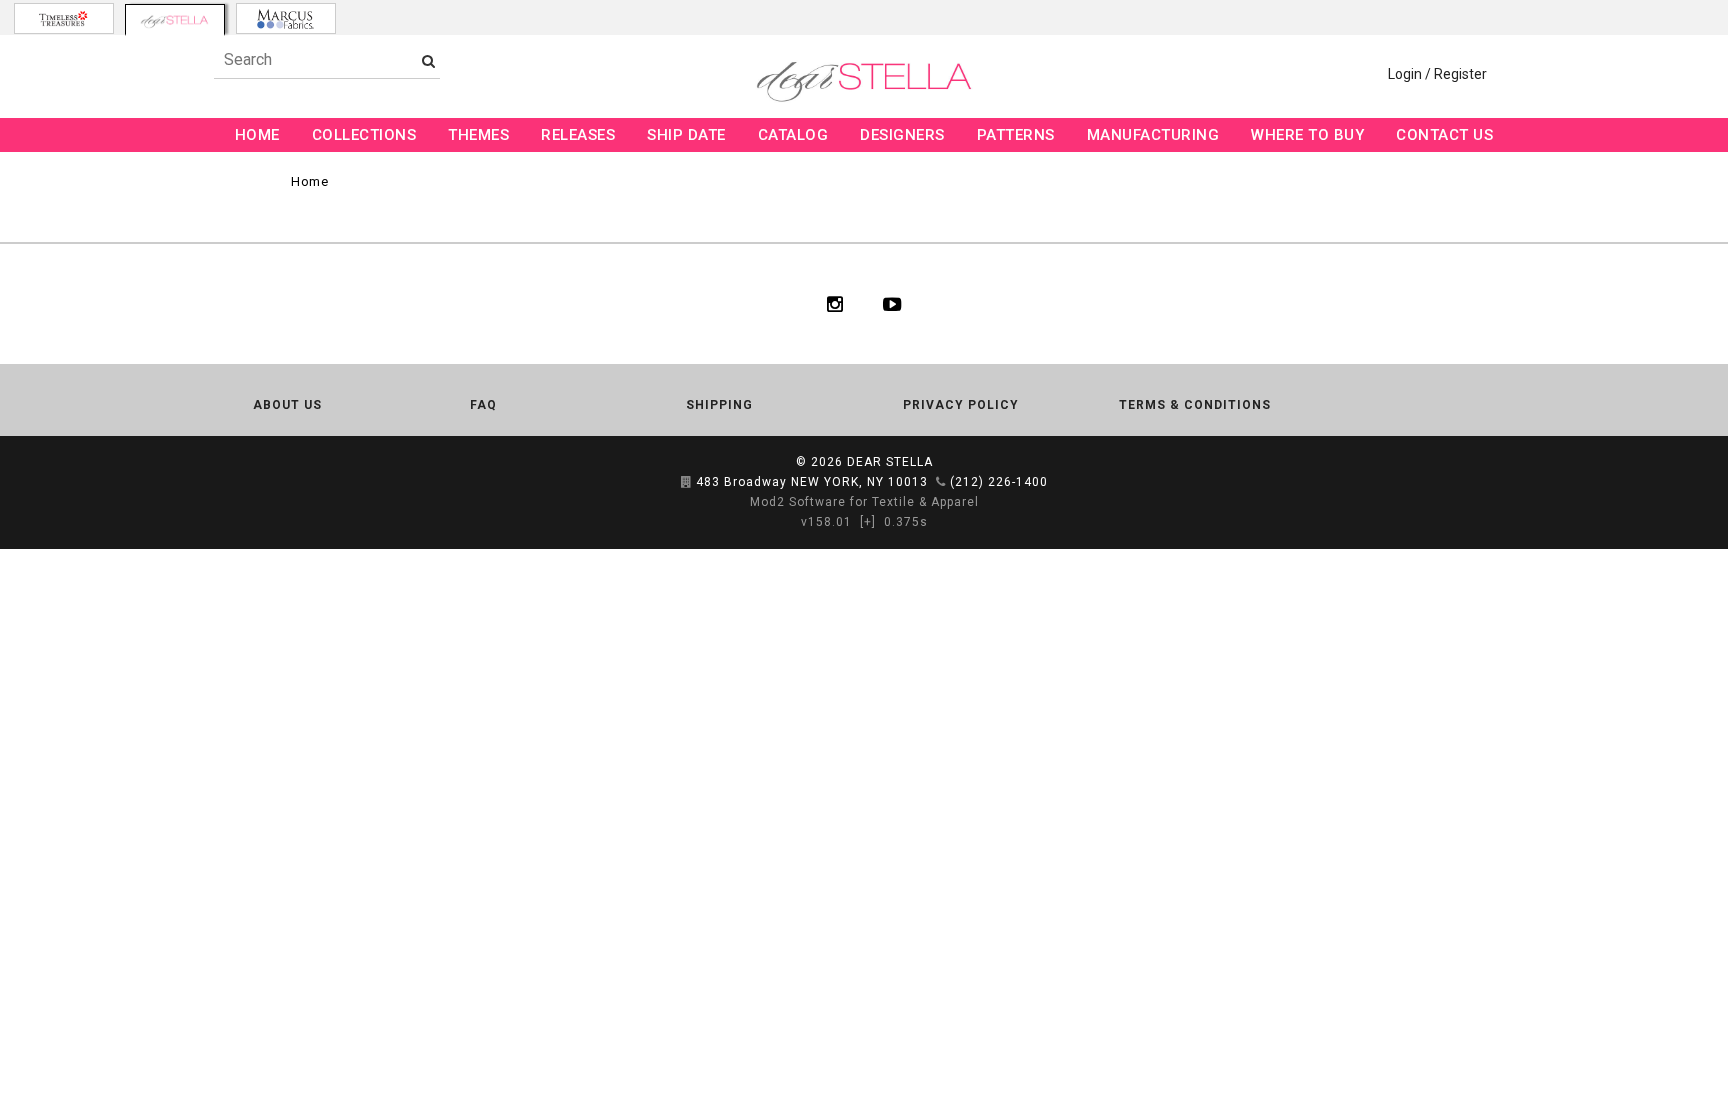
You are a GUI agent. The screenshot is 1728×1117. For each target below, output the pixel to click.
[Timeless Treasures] (64, 18)
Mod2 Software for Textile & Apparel (864, 502)
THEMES (478, 135)
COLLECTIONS (364, 135)
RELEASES (578, 135)
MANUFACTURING (1153, 135)
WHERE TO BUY (1307, 135)
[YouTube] (892, 304)
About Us (287, 405)
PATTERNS (1016, 135)
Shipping (719, 405)
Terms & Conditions (1195, 405)
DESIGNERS (902, 135)
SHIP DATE (686, 135)
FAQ (483, 405)
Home (309, 181)
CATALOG (793, 135)
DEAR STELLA (890, 462)
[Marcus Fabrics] (286, 18)
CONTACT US (1444, 135)
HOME (257, 135)
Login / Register (1437, 74)
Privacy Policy (961, 405)
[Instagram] (835, 304)
